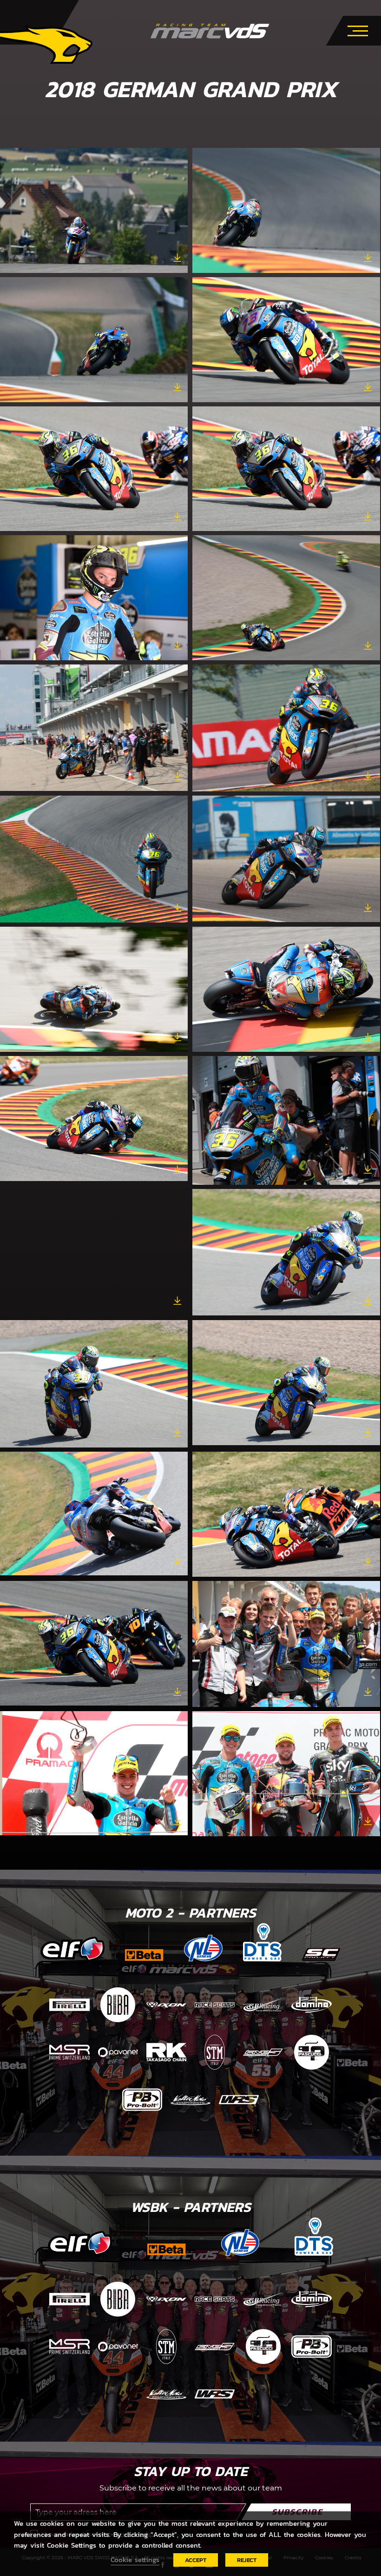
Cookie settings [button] (135, 2560)
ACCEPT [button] (196, 2560)
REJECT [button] (247, 2560)
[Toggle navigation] (358, 29)
